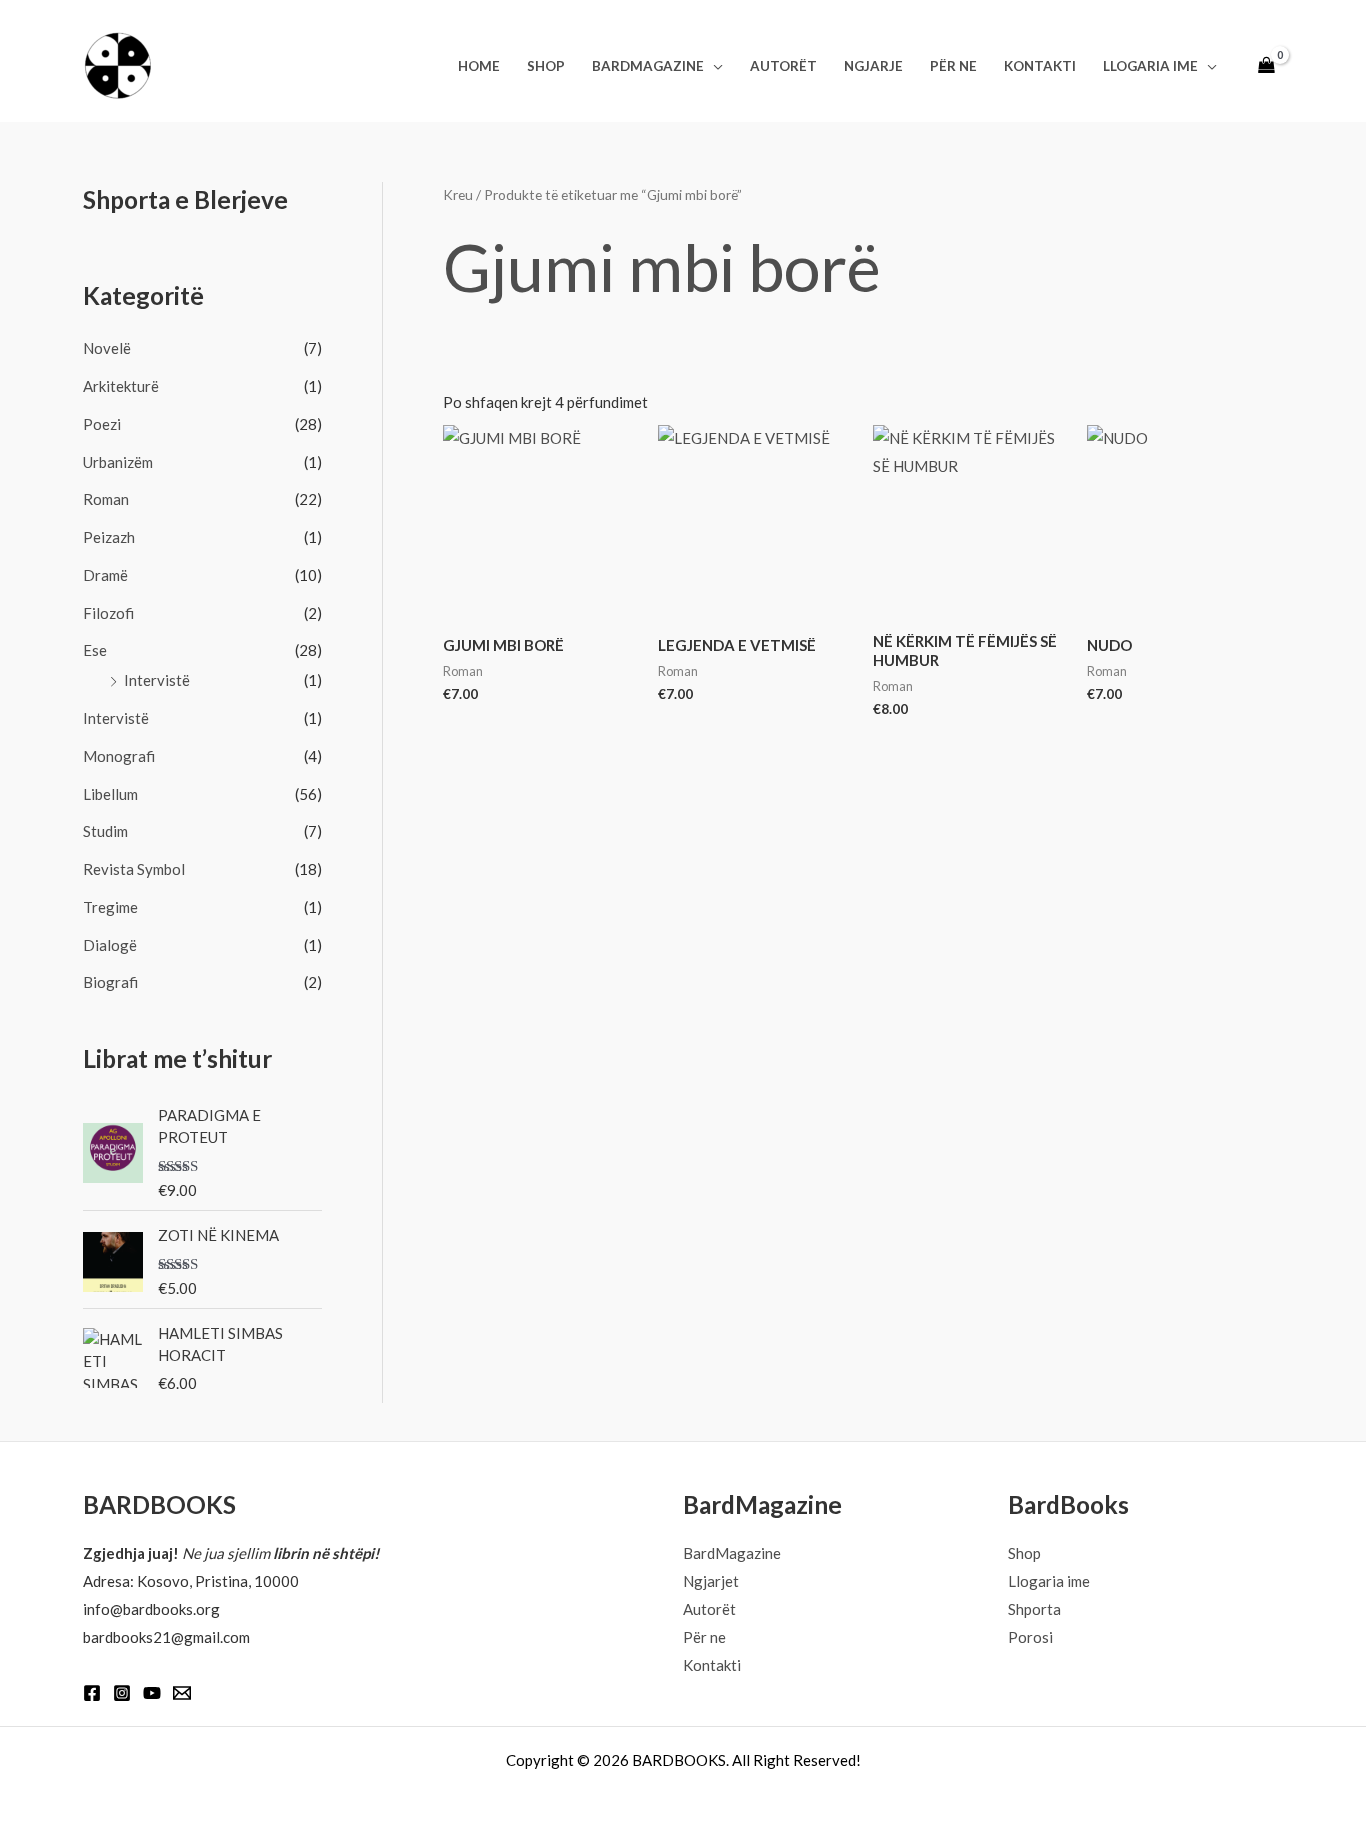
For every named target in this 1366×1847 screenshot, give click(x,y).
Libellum (110, 794)
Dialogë (110, 945)
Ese (95, 650)
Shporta (1034, 1609)
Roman (106, 499)
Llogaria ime (1049, 1581)
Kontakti (1040, 66)
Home (479, 66)
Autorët (783, 66)
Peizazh (109, 537)
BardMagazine (648, 66)
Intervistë (157, 680)
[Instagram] (122, 1693)
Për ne (953, 66)
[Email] (182, 1693)
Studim (105, 831)
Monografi (119, 756)
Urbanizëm (118, 462)
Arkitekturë (121, 386)
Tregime (110, 907)
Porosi (1030, 1637)
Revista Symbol (134, 869)
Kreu (458, 194)
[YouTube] (152, 1693)
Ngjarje (873, 66)
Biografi (110, 982)
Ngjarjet (711, 1581)
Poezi (102, 424)
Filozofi (108, 613)
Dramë (105, 575)
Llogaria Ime (1150, 66)
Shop (546, 66)
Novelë (107, 348)
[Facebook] (92, 1693)
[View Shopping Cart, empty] (1266, 66)
